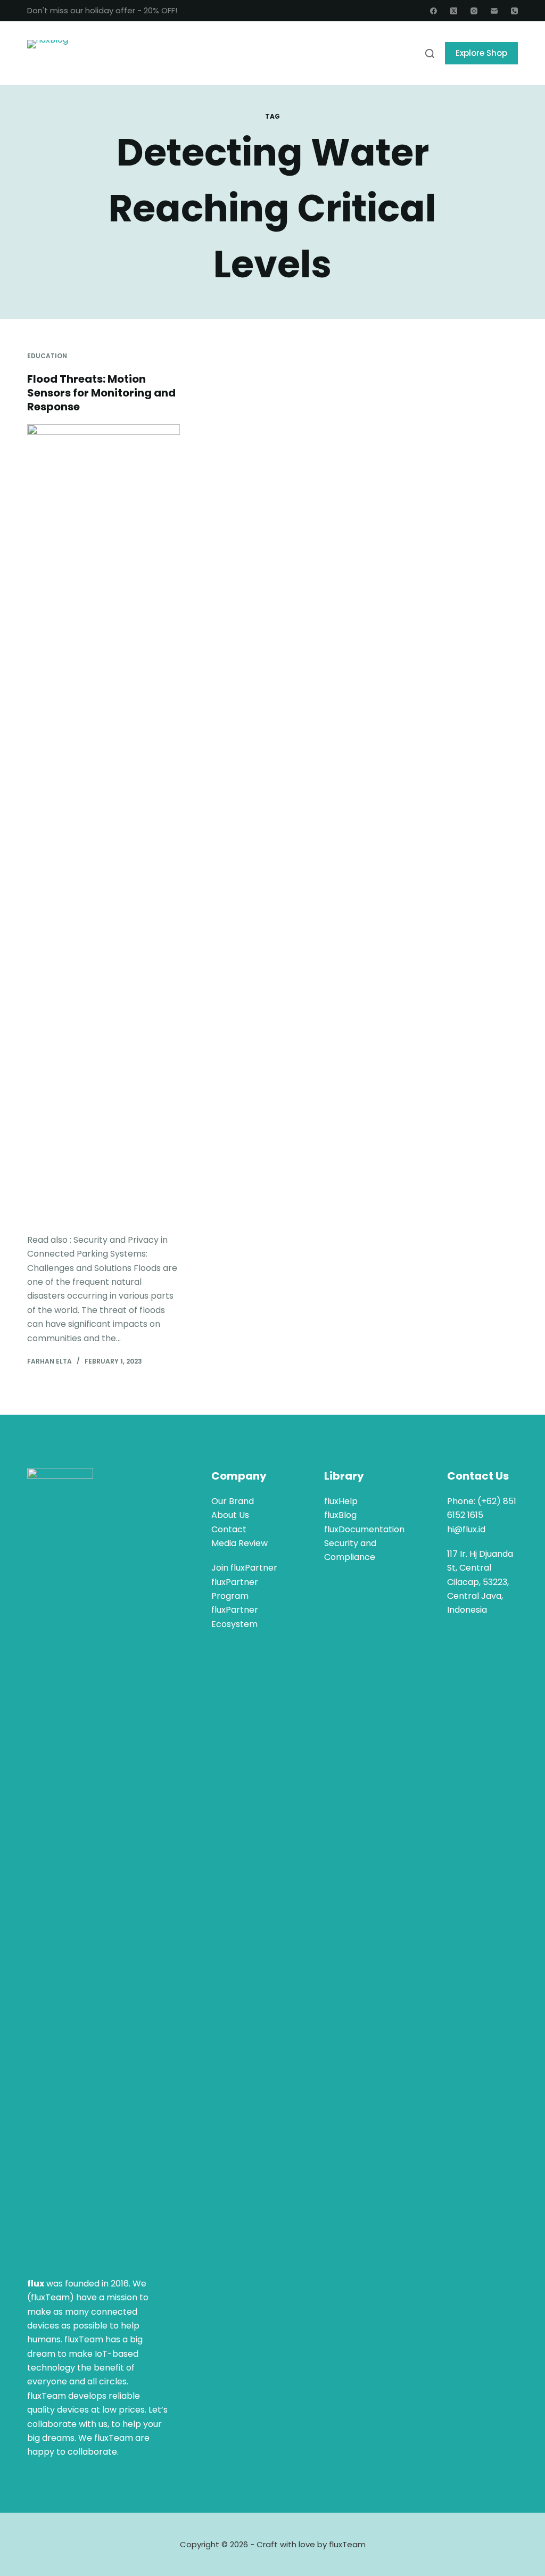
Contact (229, 1529)
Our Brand (233, 1501)
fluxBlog (340, 1515)
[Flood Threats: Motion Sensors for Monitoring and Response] (104, 823)
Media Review (240, 1543)
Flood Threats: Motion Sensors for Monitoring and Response (101, 393)
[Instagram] (474, 11)
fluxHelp (341, 1501)
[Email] (494, 11)
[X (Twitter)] (454, 11)
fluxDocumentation (364, 1529)
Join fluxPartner (244, 1568)
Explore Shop (481, 53)
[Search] (430, 53)
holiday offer (110, 10)
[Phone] (514, 11)
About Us (230, 1515)
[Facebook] (433, 11)
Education (47, 356)
